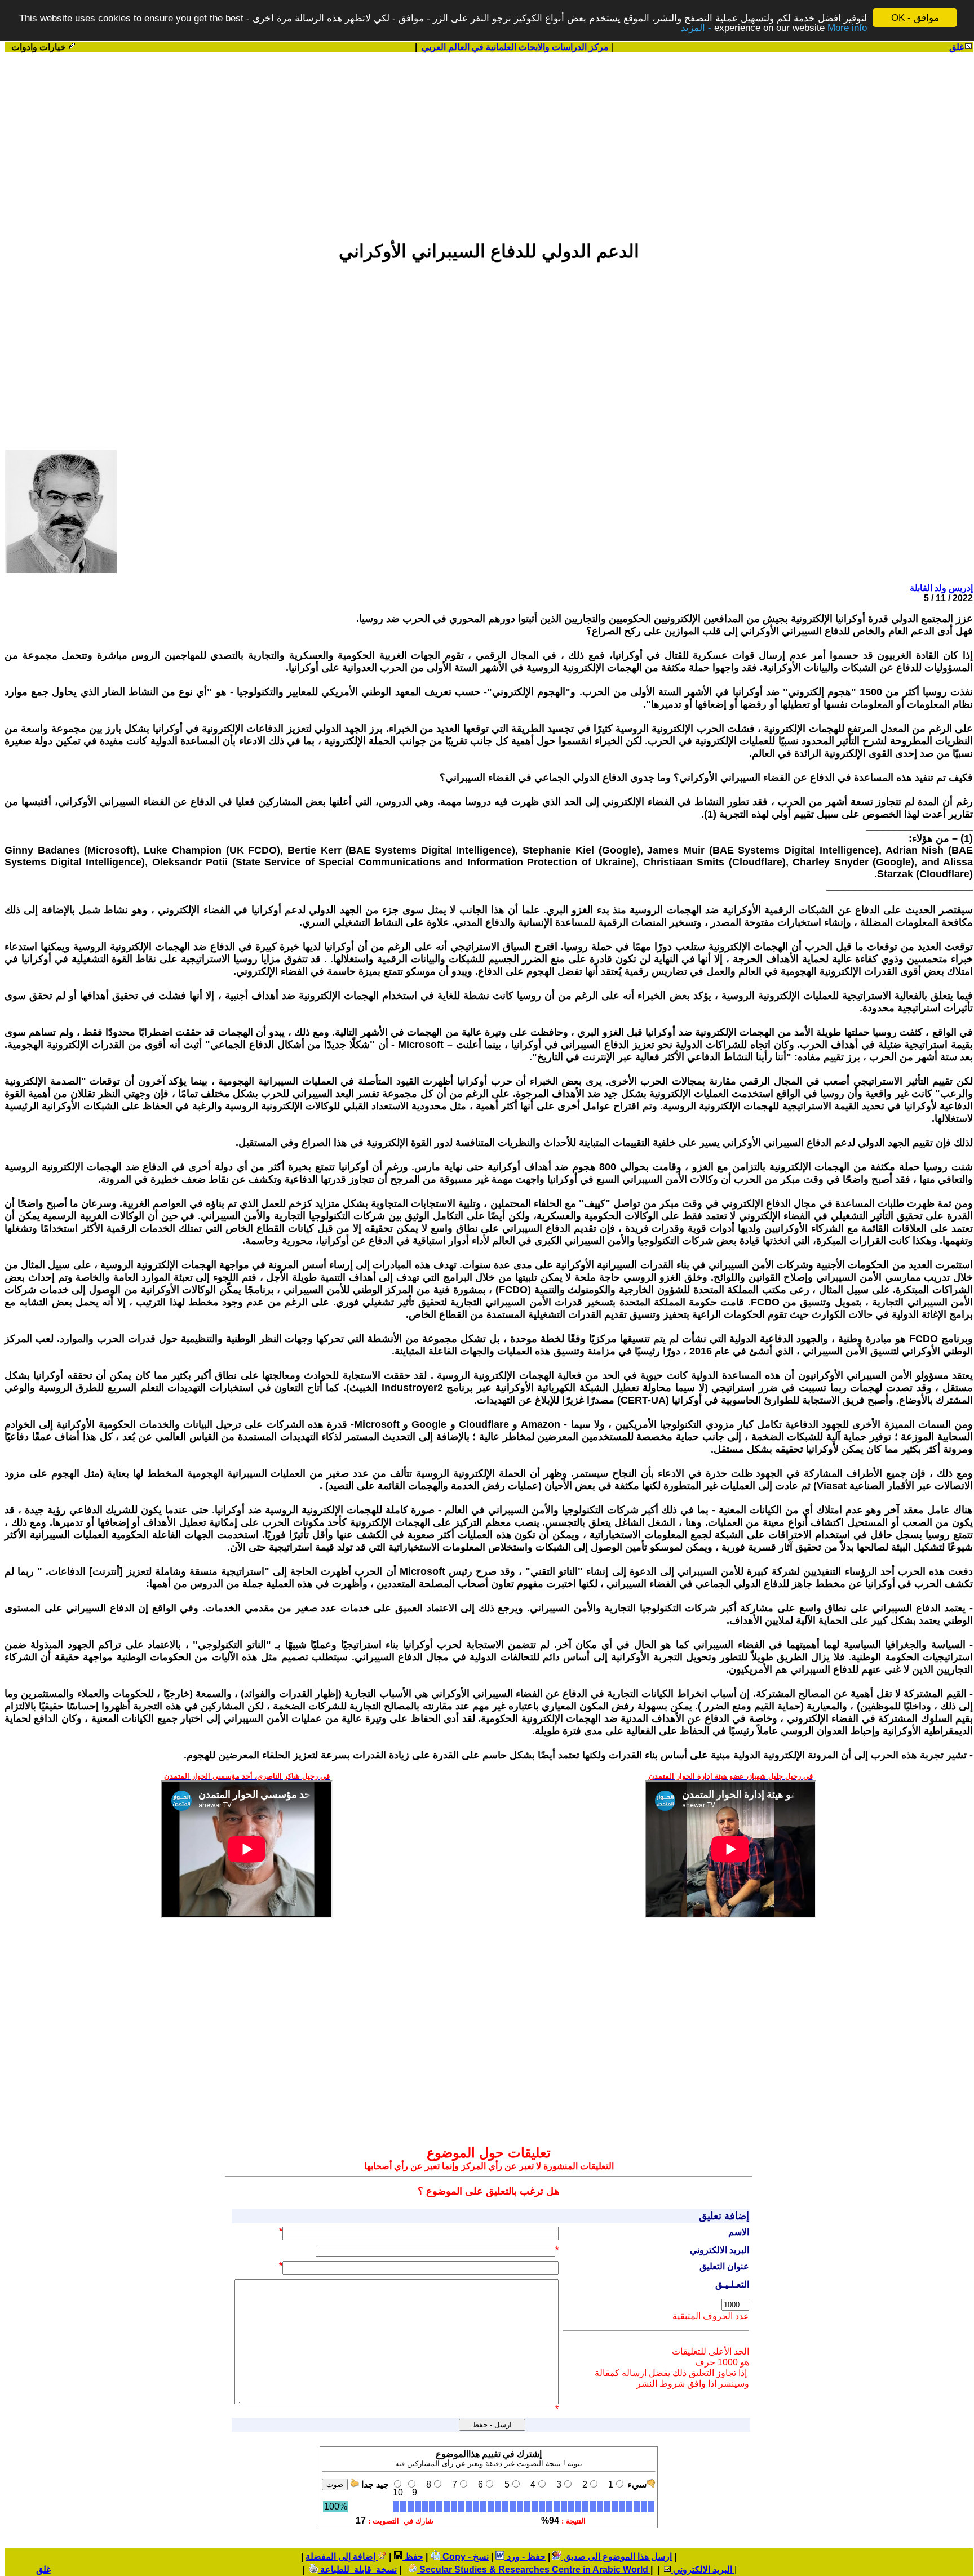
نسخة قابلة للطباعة (357, 2570)
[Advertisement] (489, 141)
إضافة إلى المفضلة (342, 2557)
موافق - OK (915, 18)
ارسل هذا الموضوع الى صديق (617, 2557)
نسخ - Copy (464, 2557)
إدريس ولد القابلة (941, 588)
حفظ (413, 2557)
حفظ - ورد (525, 2557)
